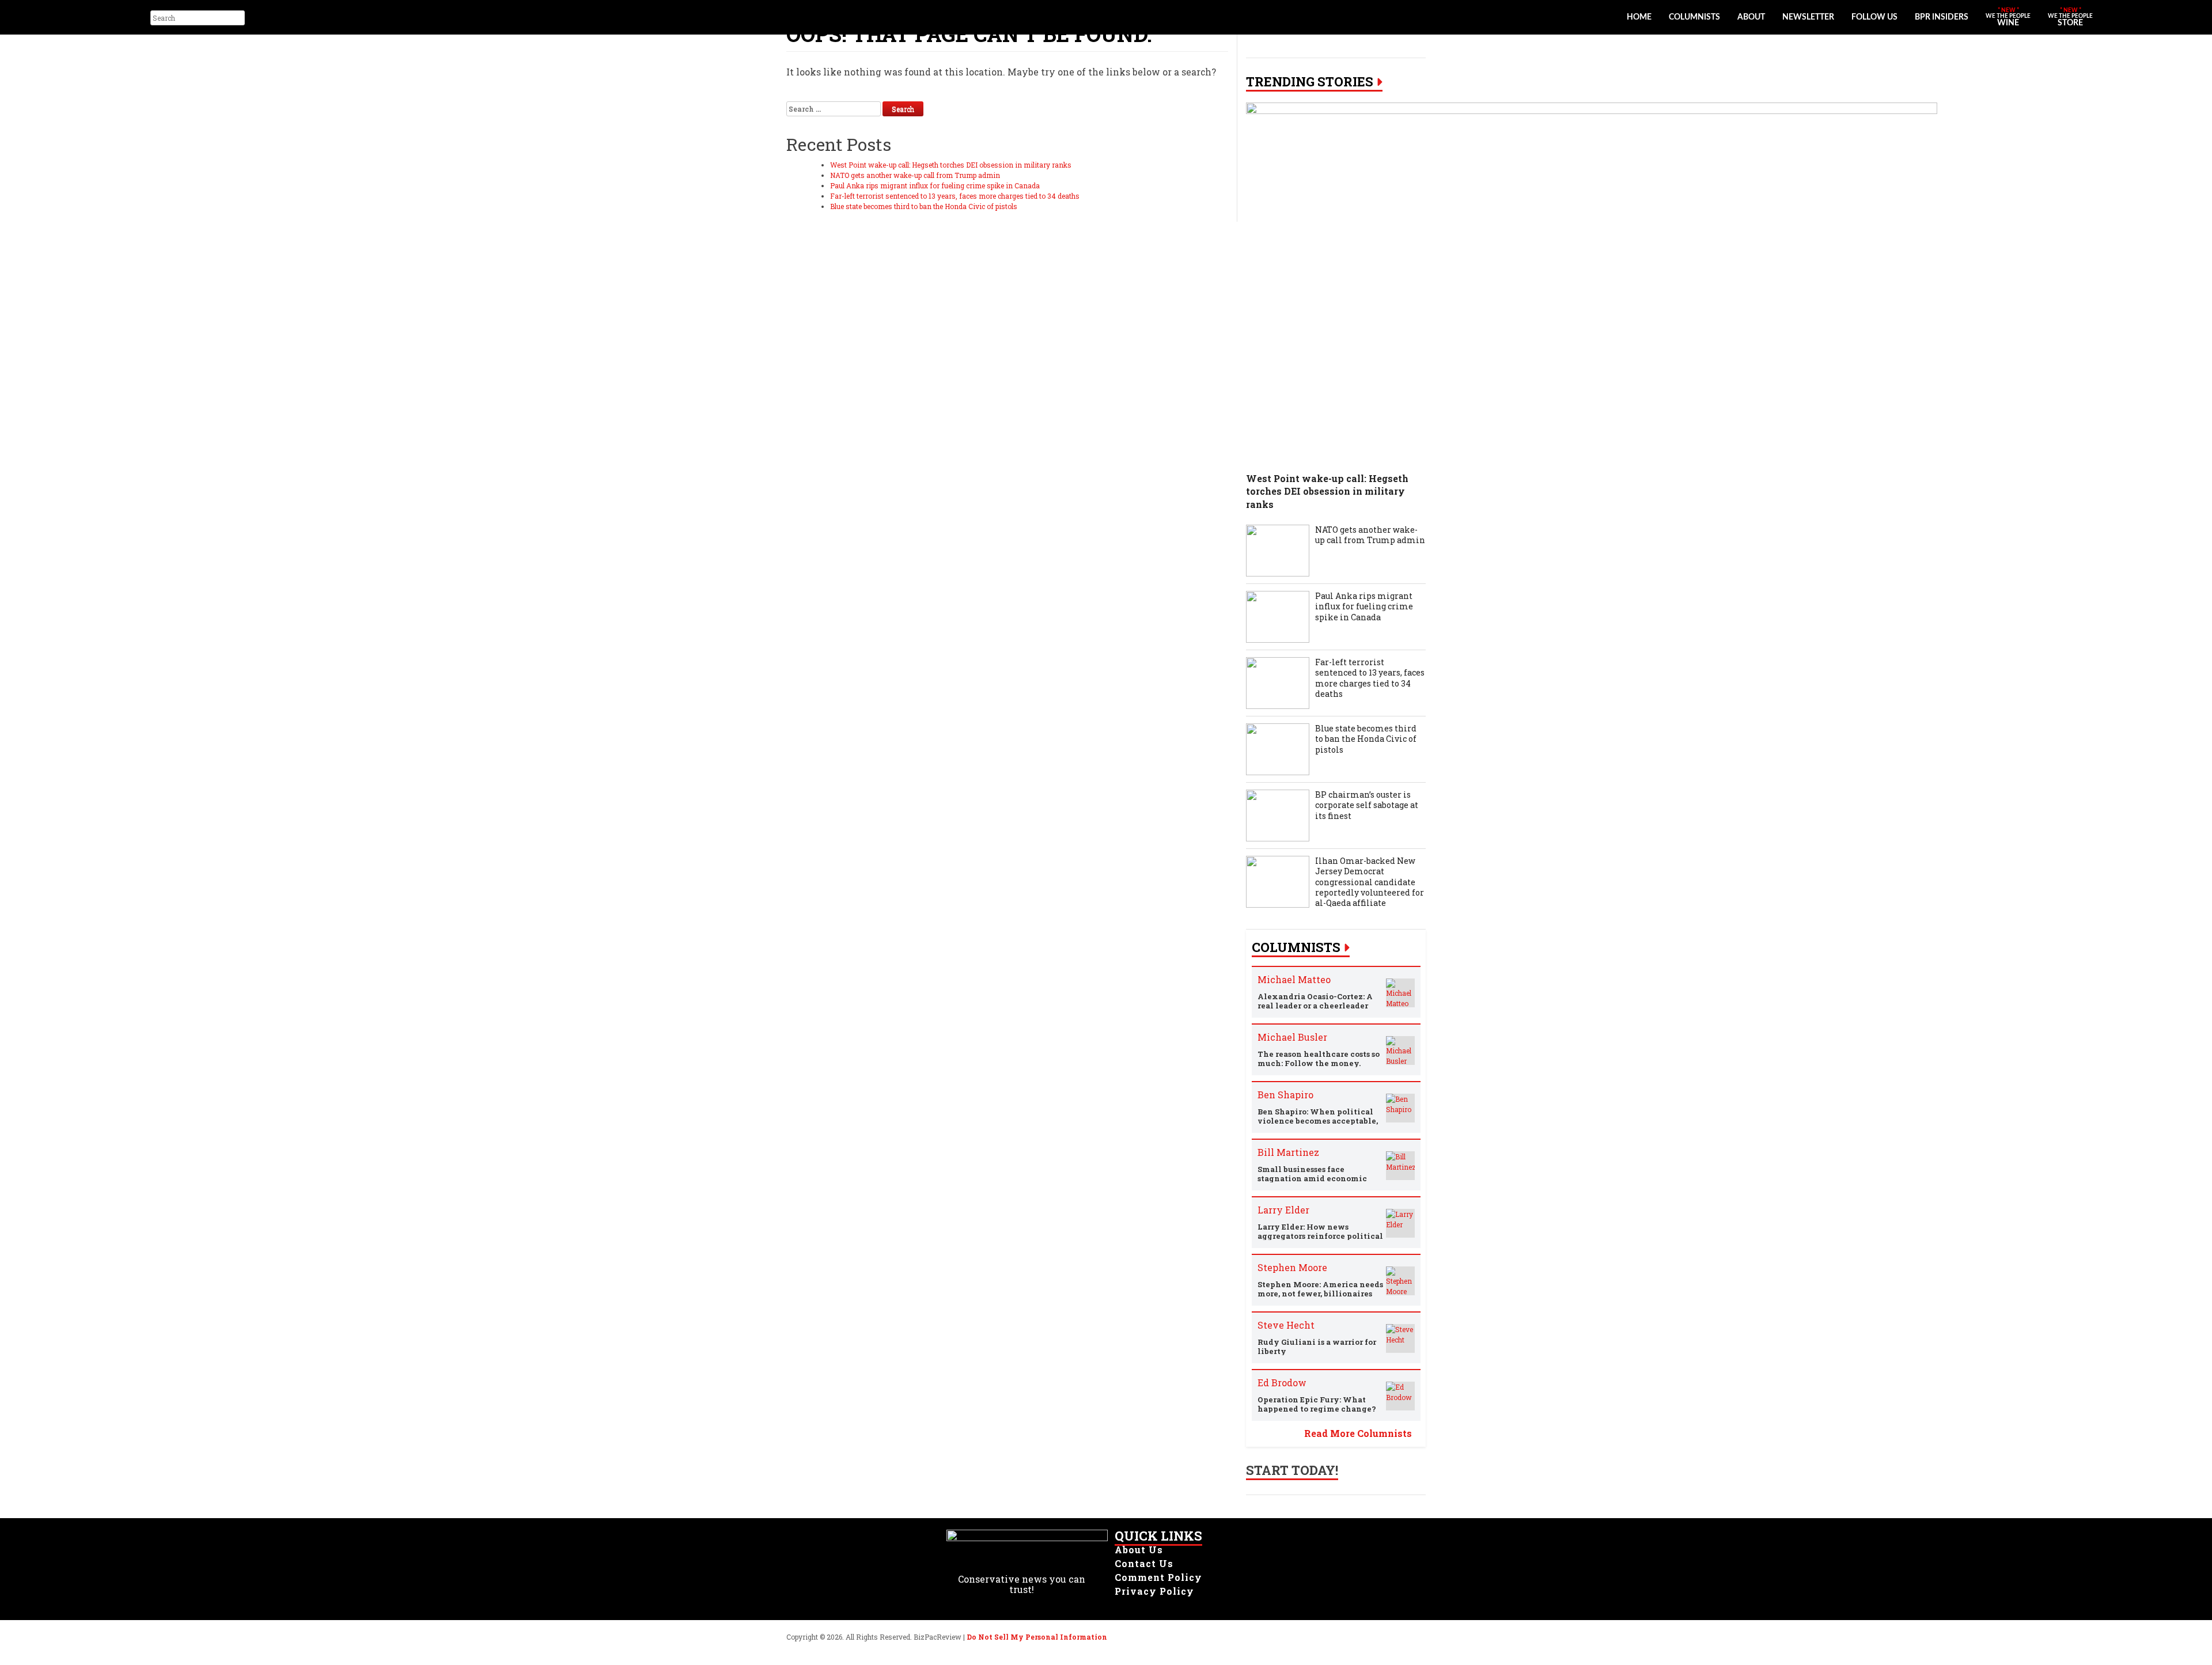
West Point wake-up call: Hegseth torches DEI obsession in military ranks (951, 165)
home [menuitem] (1639, 17)
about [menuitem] (1751, 17)
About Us (1139, 1550)
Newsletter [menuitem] (1808, 17)
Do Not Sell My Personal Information (1037, 1637)
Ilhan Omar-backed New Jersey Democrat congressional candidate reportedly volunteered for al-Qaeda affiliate (1370, 882)
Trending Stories (1310, 82)
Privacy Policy (1154, 1591)
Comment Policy (1158, 1577)
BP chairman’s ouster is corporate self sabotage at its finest (1367, 805)
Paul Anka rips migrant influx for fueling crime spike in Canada (935, 185)
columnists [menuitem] (1694, 17)
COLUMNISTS (1296, 947)
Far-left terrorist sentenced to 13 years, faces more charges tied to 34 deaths (955, 196)
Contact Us (1144, 1563)
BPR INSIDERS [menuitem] (1942, 17)
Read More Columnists (1358, 1433)
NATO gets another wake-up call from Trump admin (915, 175)
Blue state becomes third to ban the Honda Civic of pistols (924, 206)
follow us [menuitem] (1874, 17)
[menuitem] (2008, 17)
